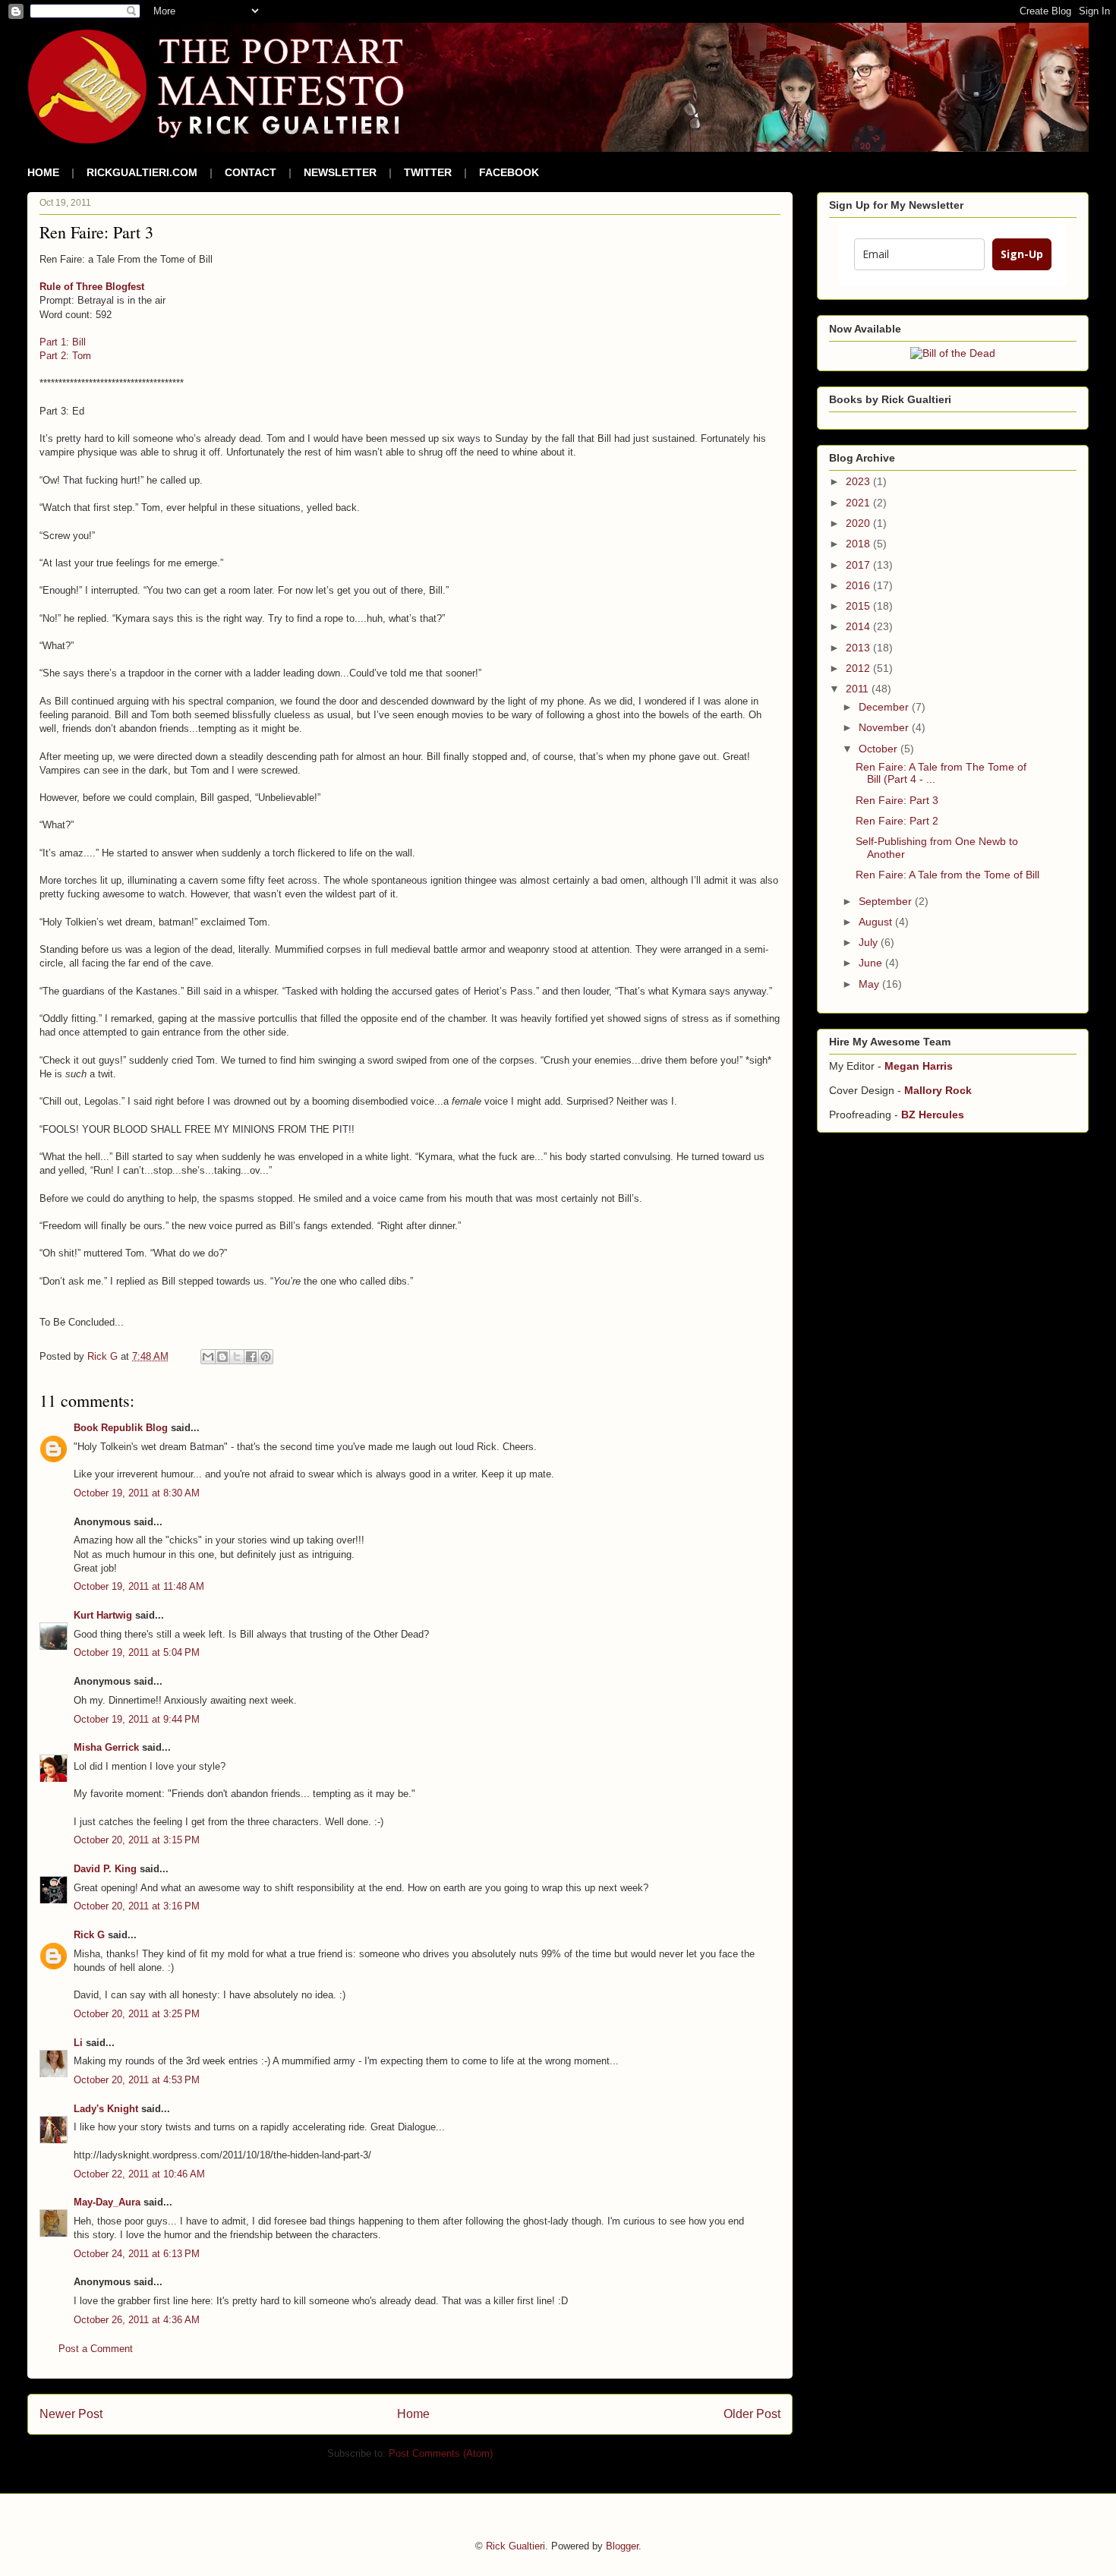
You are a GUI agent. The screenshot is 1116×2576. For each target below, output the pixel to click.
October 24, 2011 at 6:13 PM (137, 2254)
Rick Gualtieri (515, 2546)
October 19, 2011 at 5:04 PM (137, 1652)
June (872, 963)
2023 (859, 481)
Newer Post (71, 2414)
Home (413, 2414)
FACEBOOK (509, 172)
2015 (859, 606)
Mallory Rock (938, 1090)
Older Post (752, 2414)
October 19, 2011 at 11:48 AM (139, 1586)
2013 (859, 648)
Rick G (89, 1935)
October (880, 749)
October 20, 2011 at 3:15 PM (137, 1840)
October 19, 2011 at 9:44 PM (137, 1719)
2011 (859, 689)
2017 (859, 565)
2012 (859, 668)
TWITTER (428, 172)
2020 (859, 523)
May (870, 984)
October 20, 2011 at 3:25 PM (137, 2014)
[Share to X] (237, 1357)
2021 (859, 503)
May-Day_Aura (107, 2202)
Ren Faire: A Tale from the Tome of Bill (947, 875)
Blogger (622, 2546)
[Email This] (208, 1357)
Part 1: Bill (63, 342)
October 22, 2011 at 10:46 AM (139, 2174)
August (877, 922)
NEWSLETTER (340, 172)
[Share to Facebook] (251, 1357)
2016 (859, 585)
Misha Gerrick (106, 1747)
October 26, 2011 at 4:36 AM (137, 2320)
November (885, 727)
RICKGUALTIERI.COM (142, 172)
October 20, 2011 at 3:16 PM (137, 1906)
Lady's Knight (106, 2109)
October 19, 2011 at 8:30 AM (137, 1493)
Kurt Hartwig (103, 1615)
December (885, 707)
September (887, 901)
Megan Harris (919, 1066)
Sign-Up (1022, 254)
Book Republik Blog (121, 1428)
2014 (859, 626)
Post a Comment (96, 2349)
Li (78, 2043)
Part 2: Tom (65, 356)
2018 (859, 544)
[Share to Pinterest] (266, 1357)
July (870, 942)
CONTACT (251, 172)
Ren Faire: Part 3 (897, 800)
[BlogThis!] (222, 1357)
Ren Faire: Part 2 (897, 821)
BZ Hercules (933, 1115)
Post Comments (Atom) (441, 2453)
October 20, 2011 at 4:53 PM (137, 2080)
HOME (43, 172)
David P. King (105, 1869)
